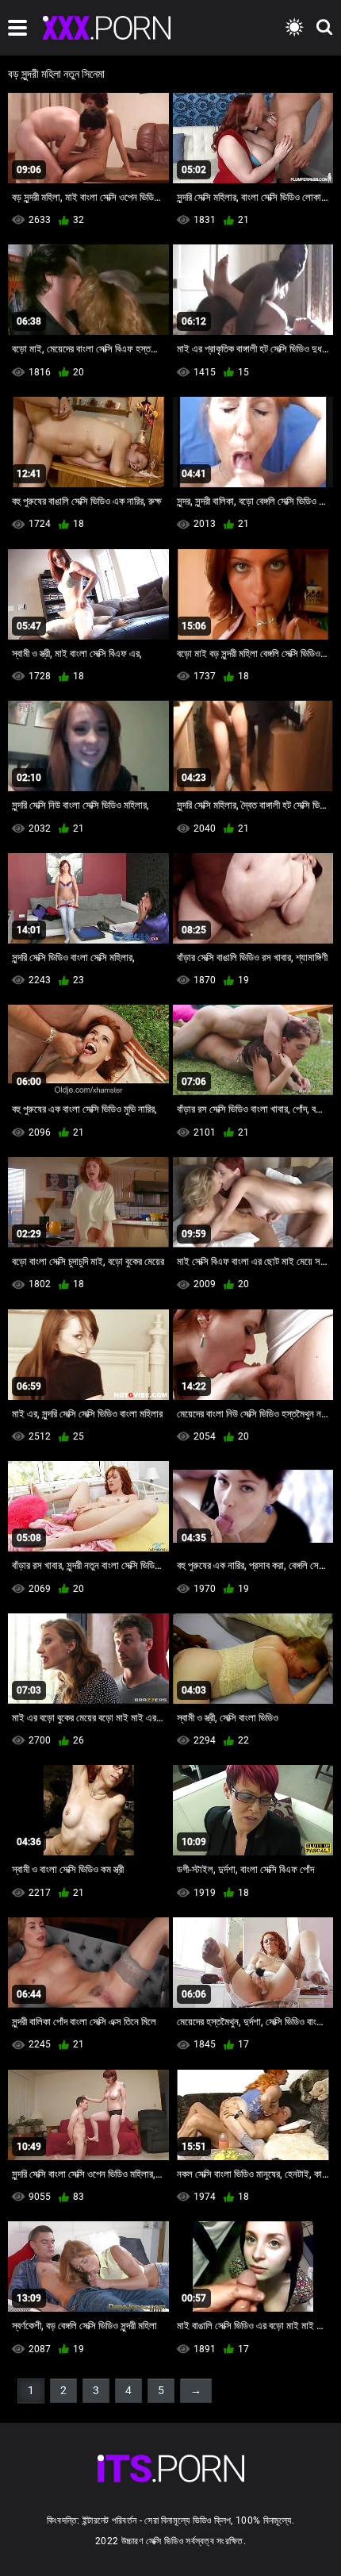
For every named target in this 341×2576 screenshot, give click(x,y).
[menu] (17, 28)
